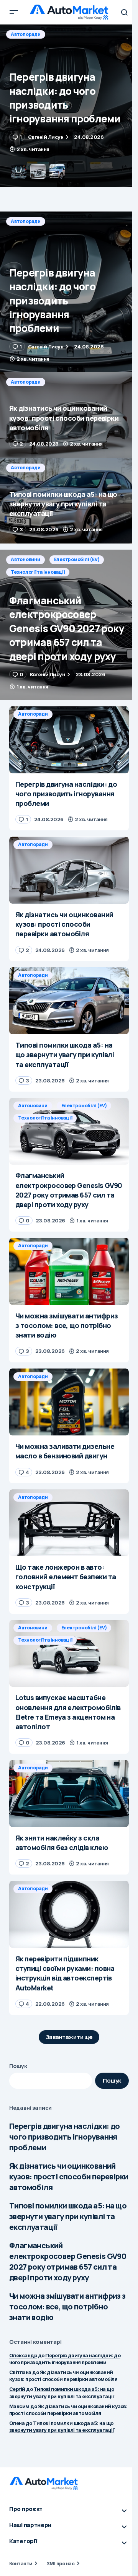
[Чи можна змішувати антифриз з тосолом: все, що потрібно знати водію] (69, 1271)
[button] (14, 12)
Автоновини (25, 559)
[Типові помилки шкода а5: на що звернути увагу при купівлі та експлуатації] (69, 501)
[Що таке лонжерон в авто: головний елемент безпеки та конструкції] (69, 1523)
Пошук (18, 2066)
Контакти (21, 2563)
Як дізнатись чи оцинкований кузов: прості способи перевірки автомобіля (69, 2177)
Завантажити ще (69, 2037)
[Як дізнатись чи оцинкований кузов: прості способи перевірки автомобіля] (69, 106)
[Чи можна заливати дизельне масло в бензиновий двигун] (69, 1402)
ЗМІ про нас (60, 2563)
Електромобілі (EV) (77, 559)
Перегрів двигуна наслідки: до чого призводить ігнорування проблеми (65, 2137)
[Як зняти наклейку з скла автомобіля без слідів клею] (69, 1793)
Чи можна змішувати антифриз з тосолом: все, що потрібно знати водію (67, 2307)
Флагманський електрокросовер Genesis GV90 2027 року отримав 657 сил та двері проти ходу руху (68, 2261)
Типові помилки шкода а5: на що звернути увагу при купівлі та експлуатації (68, 2216)
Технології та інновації (38, 572)
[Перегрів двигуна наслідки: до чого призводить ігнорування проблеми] (69, 292)
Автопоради (26, 34)
